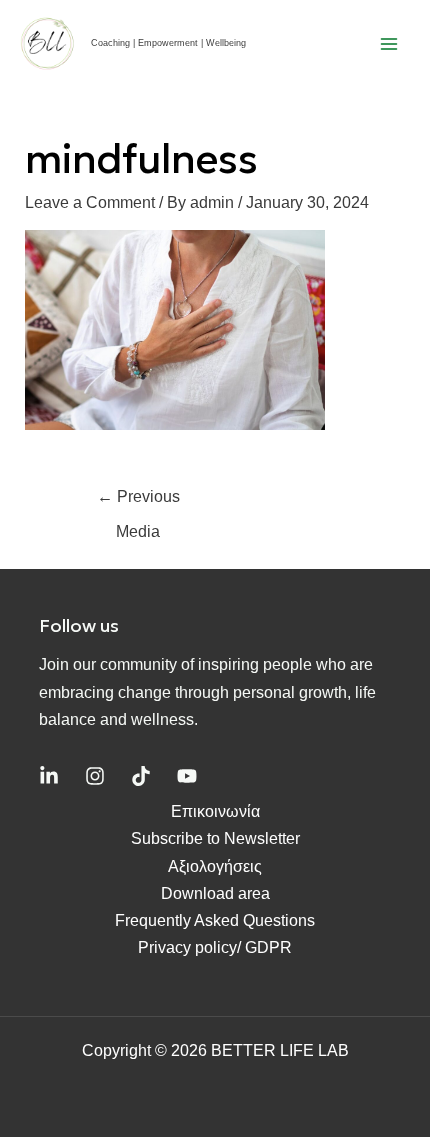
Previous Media (138, 502)
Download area (215, 893)
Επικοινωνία (215, 811)
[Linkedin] (49, 776)
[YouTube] (187, 776)
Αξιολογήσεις (215, 866)
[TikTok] (141, 776)
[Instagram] (95, 776)
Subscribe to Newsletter (215, 838)
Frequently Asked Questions (215, 920)
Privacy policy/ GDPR (215, 947)
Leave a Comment (90, 202)
